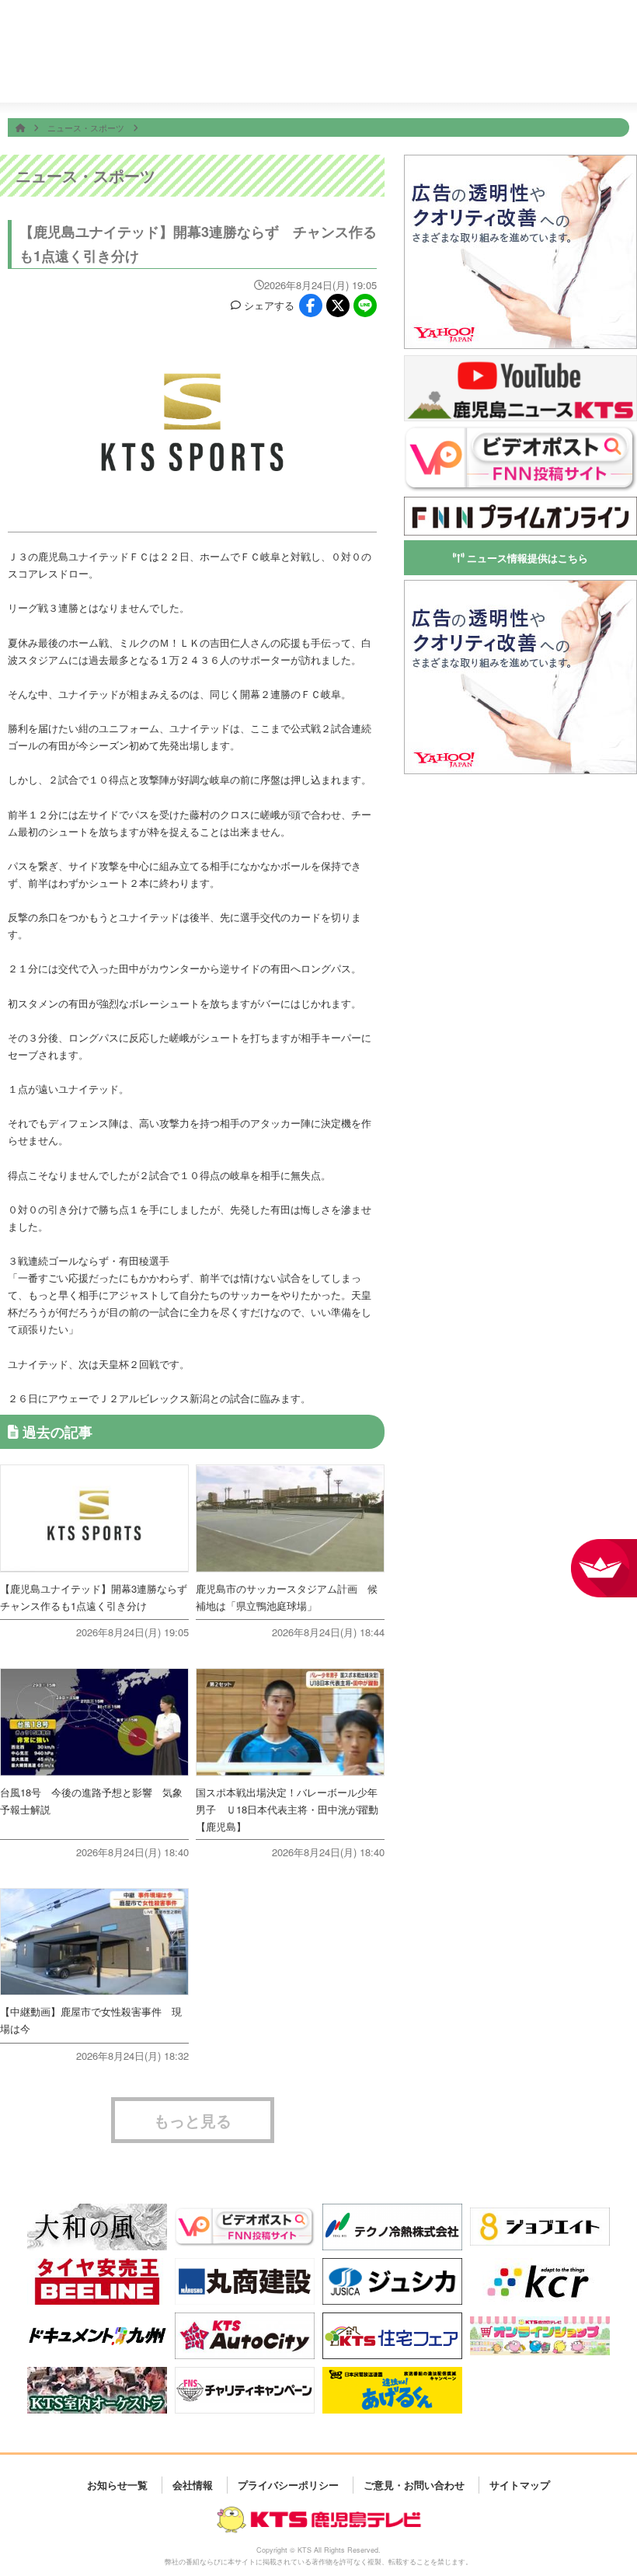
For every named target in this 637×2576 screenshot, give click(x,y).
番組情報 (249, 78)
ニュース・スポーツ (87, 127)
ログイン (620, 35)
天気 (369, 78)
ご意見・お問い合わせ (414, 2485)
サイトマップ (520, 2485)
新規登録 (577, 35)
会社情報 (548, 78)
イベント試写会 (428, 79)
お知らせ (607, 78)
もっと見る (193, 2120)
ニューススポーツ (309, 79)
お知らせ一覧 (117, 2485)
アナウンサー (487, 78)
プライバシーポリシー (288, 2485)
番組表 (59, 25)
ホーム (189, 78)
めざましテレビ (332, 25)
